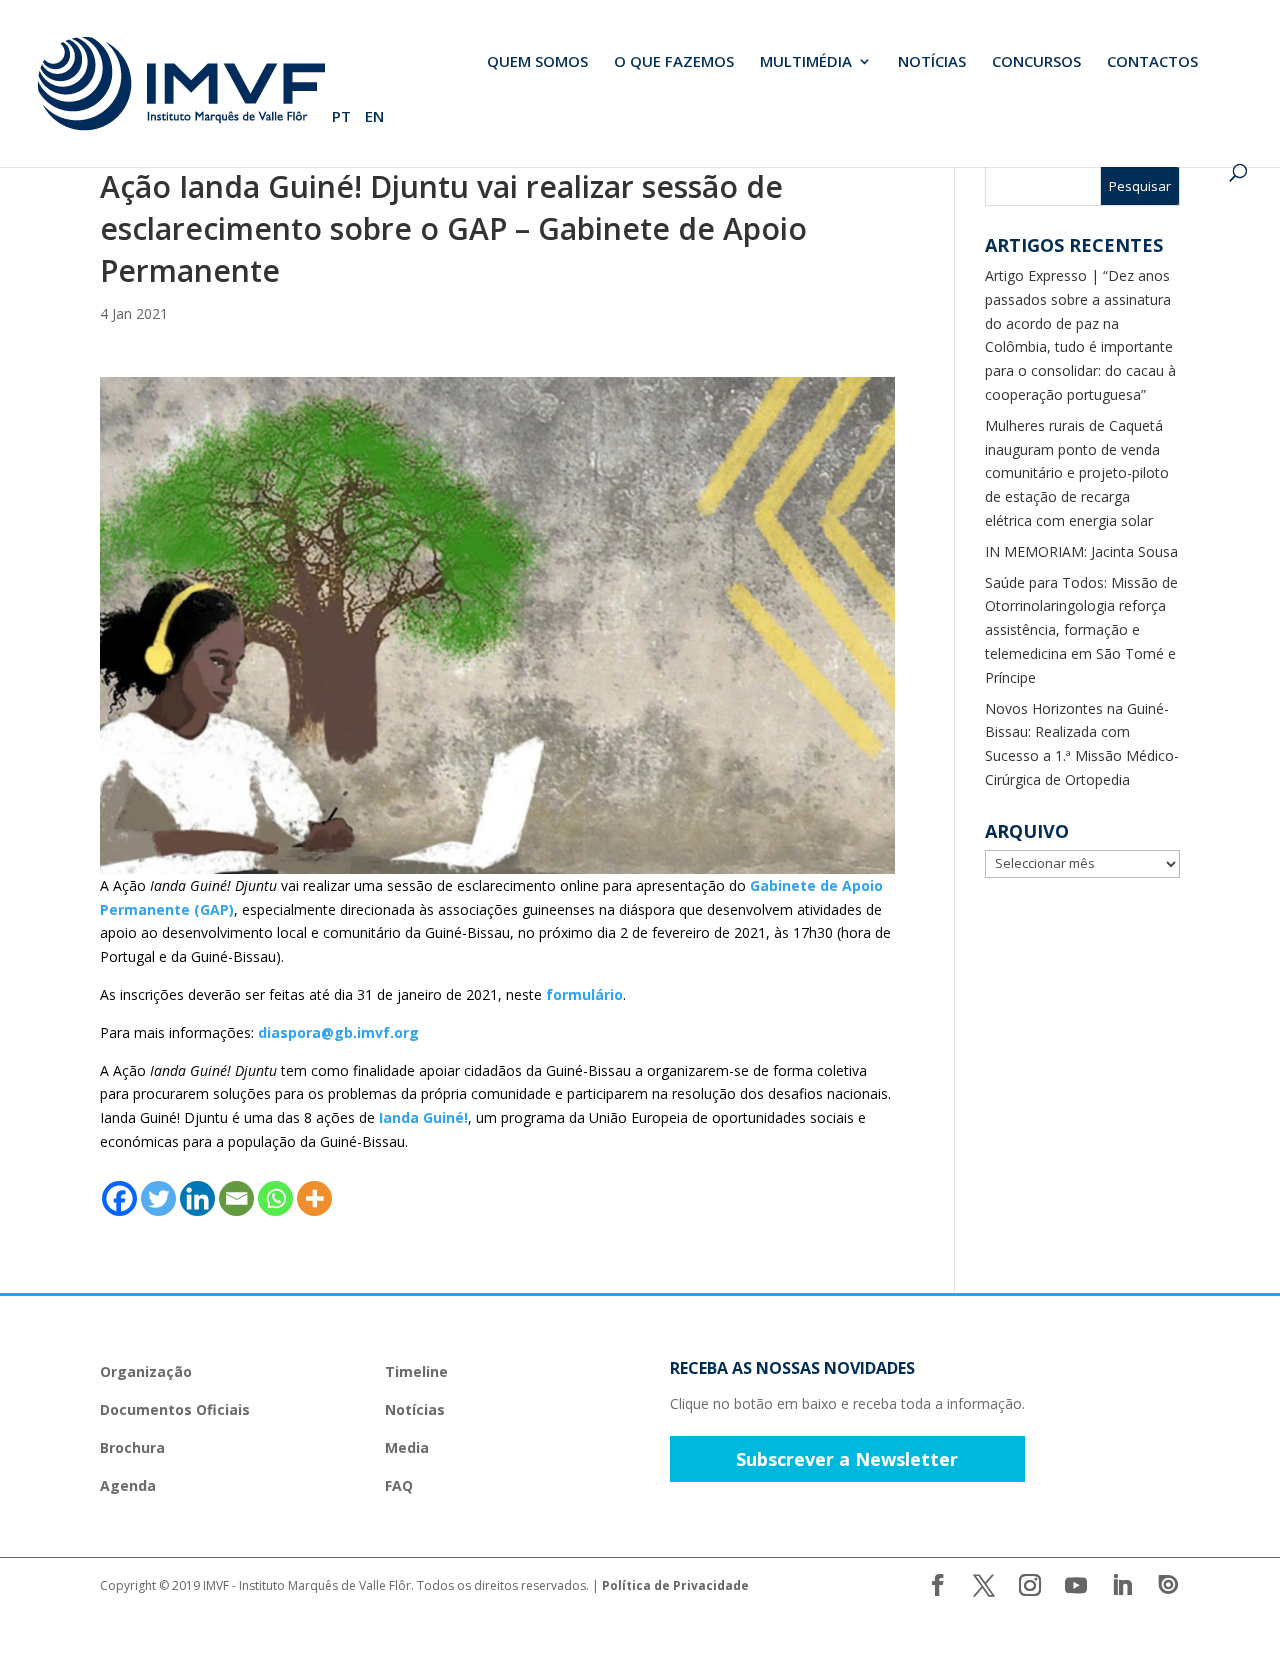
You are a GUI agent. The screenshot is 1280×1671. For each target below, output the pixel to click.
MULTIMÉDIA (806, 62)
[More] (314, 1198)
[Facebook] (119, 1198)
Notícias (415, 1409)
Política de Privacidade (675, 1585)
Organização (146, 1371)
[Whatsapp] (275, 1198)
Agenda (128, 1485)
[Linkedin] (197, 1198)
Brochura (132, 1447)
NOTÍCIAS (932, 62)
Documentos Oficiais (175, 1409)
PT (341, 117)
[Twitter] (158, 1198)
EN (374, 117)
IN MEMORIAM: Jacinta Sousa (1081, 551)
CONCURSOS (1036, 62)
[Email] (236, 1198)
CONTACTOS (1152, 62)
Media (407, 1447)
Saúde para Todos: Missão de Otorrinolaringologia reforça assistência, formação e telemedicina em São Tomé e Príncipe (1081, 630)
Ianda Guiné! (423, 1117)
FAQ (399, 1485)
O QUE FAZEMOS (674, 62)
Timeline (416, 1371)
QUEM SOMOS (537, 62)
